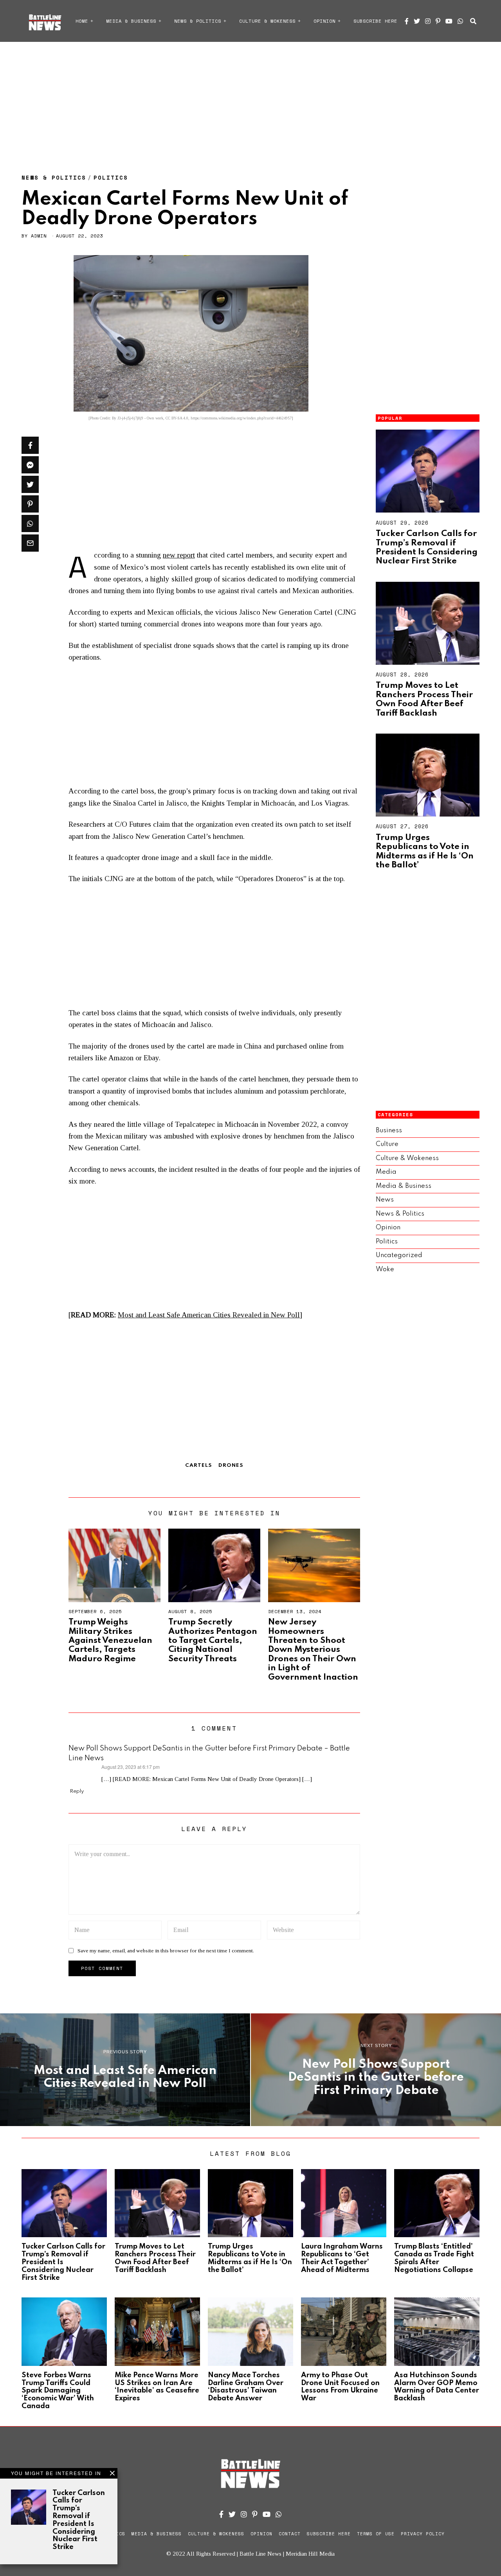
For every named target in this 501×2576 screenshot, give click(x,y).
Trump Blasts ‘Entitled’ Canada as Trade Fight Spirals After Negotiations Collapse (434, 2258)
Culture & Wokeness (267, 21)
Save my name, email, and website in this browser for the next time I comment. (166, 1951)
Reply (77, 1791)
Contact (290, 2534)
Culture (387, 1144)
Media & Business (131, 21)
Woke (385, 1269)
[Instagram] (428, 21)
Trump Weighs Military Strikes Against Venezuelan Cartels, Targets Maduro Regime (110, 1641)
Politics (111, 177)
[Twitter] (417, 21)
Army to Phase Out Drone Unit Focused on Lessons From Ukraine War (340, 2387)
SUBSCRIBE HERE (375, 21)
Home (82, 21)
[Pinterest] (438, 21)
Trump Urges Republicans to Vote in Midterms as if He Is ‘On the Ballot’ (425, 851)
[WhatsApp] (460, 21)
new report (179, 555)
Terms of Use (376, 2534)
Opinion (324, 21)
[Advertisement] (250, 100)
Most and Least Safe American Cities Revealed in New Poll (209, 1315)
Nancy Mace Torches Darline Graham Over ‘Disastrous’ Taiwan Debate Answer (246, 2387)
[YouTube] (449, 21)
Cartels (199, 1465)
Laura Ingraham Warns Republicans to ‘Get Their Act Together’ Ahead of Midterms (342, 2258)
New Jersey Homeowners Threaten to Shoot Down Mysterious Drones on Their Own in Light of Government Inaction (313, 1650)
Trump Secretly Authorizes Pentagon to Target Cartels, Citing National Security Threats (213, 1641)
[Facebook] (407, 21)
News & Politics (198, 21)
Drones (231, 1465)
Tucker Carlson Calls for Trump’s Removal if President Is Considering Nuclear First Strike (427, 547)
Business (389, 1131)
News (385, 1200)
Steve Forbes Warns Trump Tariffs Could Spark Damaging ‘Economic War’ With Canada (58, 2391)
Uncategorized (399, 1255)
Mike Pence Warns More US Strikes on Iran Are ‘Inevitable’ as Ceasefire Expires (157, 2387)
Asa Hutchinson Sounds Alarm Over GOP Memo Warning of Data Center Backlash (437, 2387)
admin (39, 236)
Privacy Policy (423, 2534)
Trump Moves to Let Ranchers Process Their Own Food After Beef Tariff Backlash (424, 699)
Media (386, 1172)
